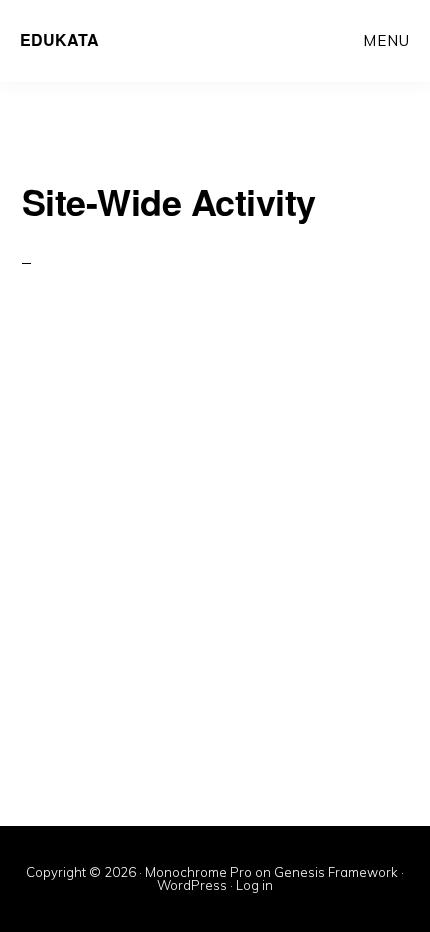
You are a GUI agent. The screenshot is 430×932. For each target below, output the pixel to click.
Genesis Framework (336, 872)
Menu (386, 40)
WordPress (192, 885)
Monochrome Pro (198, 872)
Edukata (59, 39)
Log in (254, 885)
